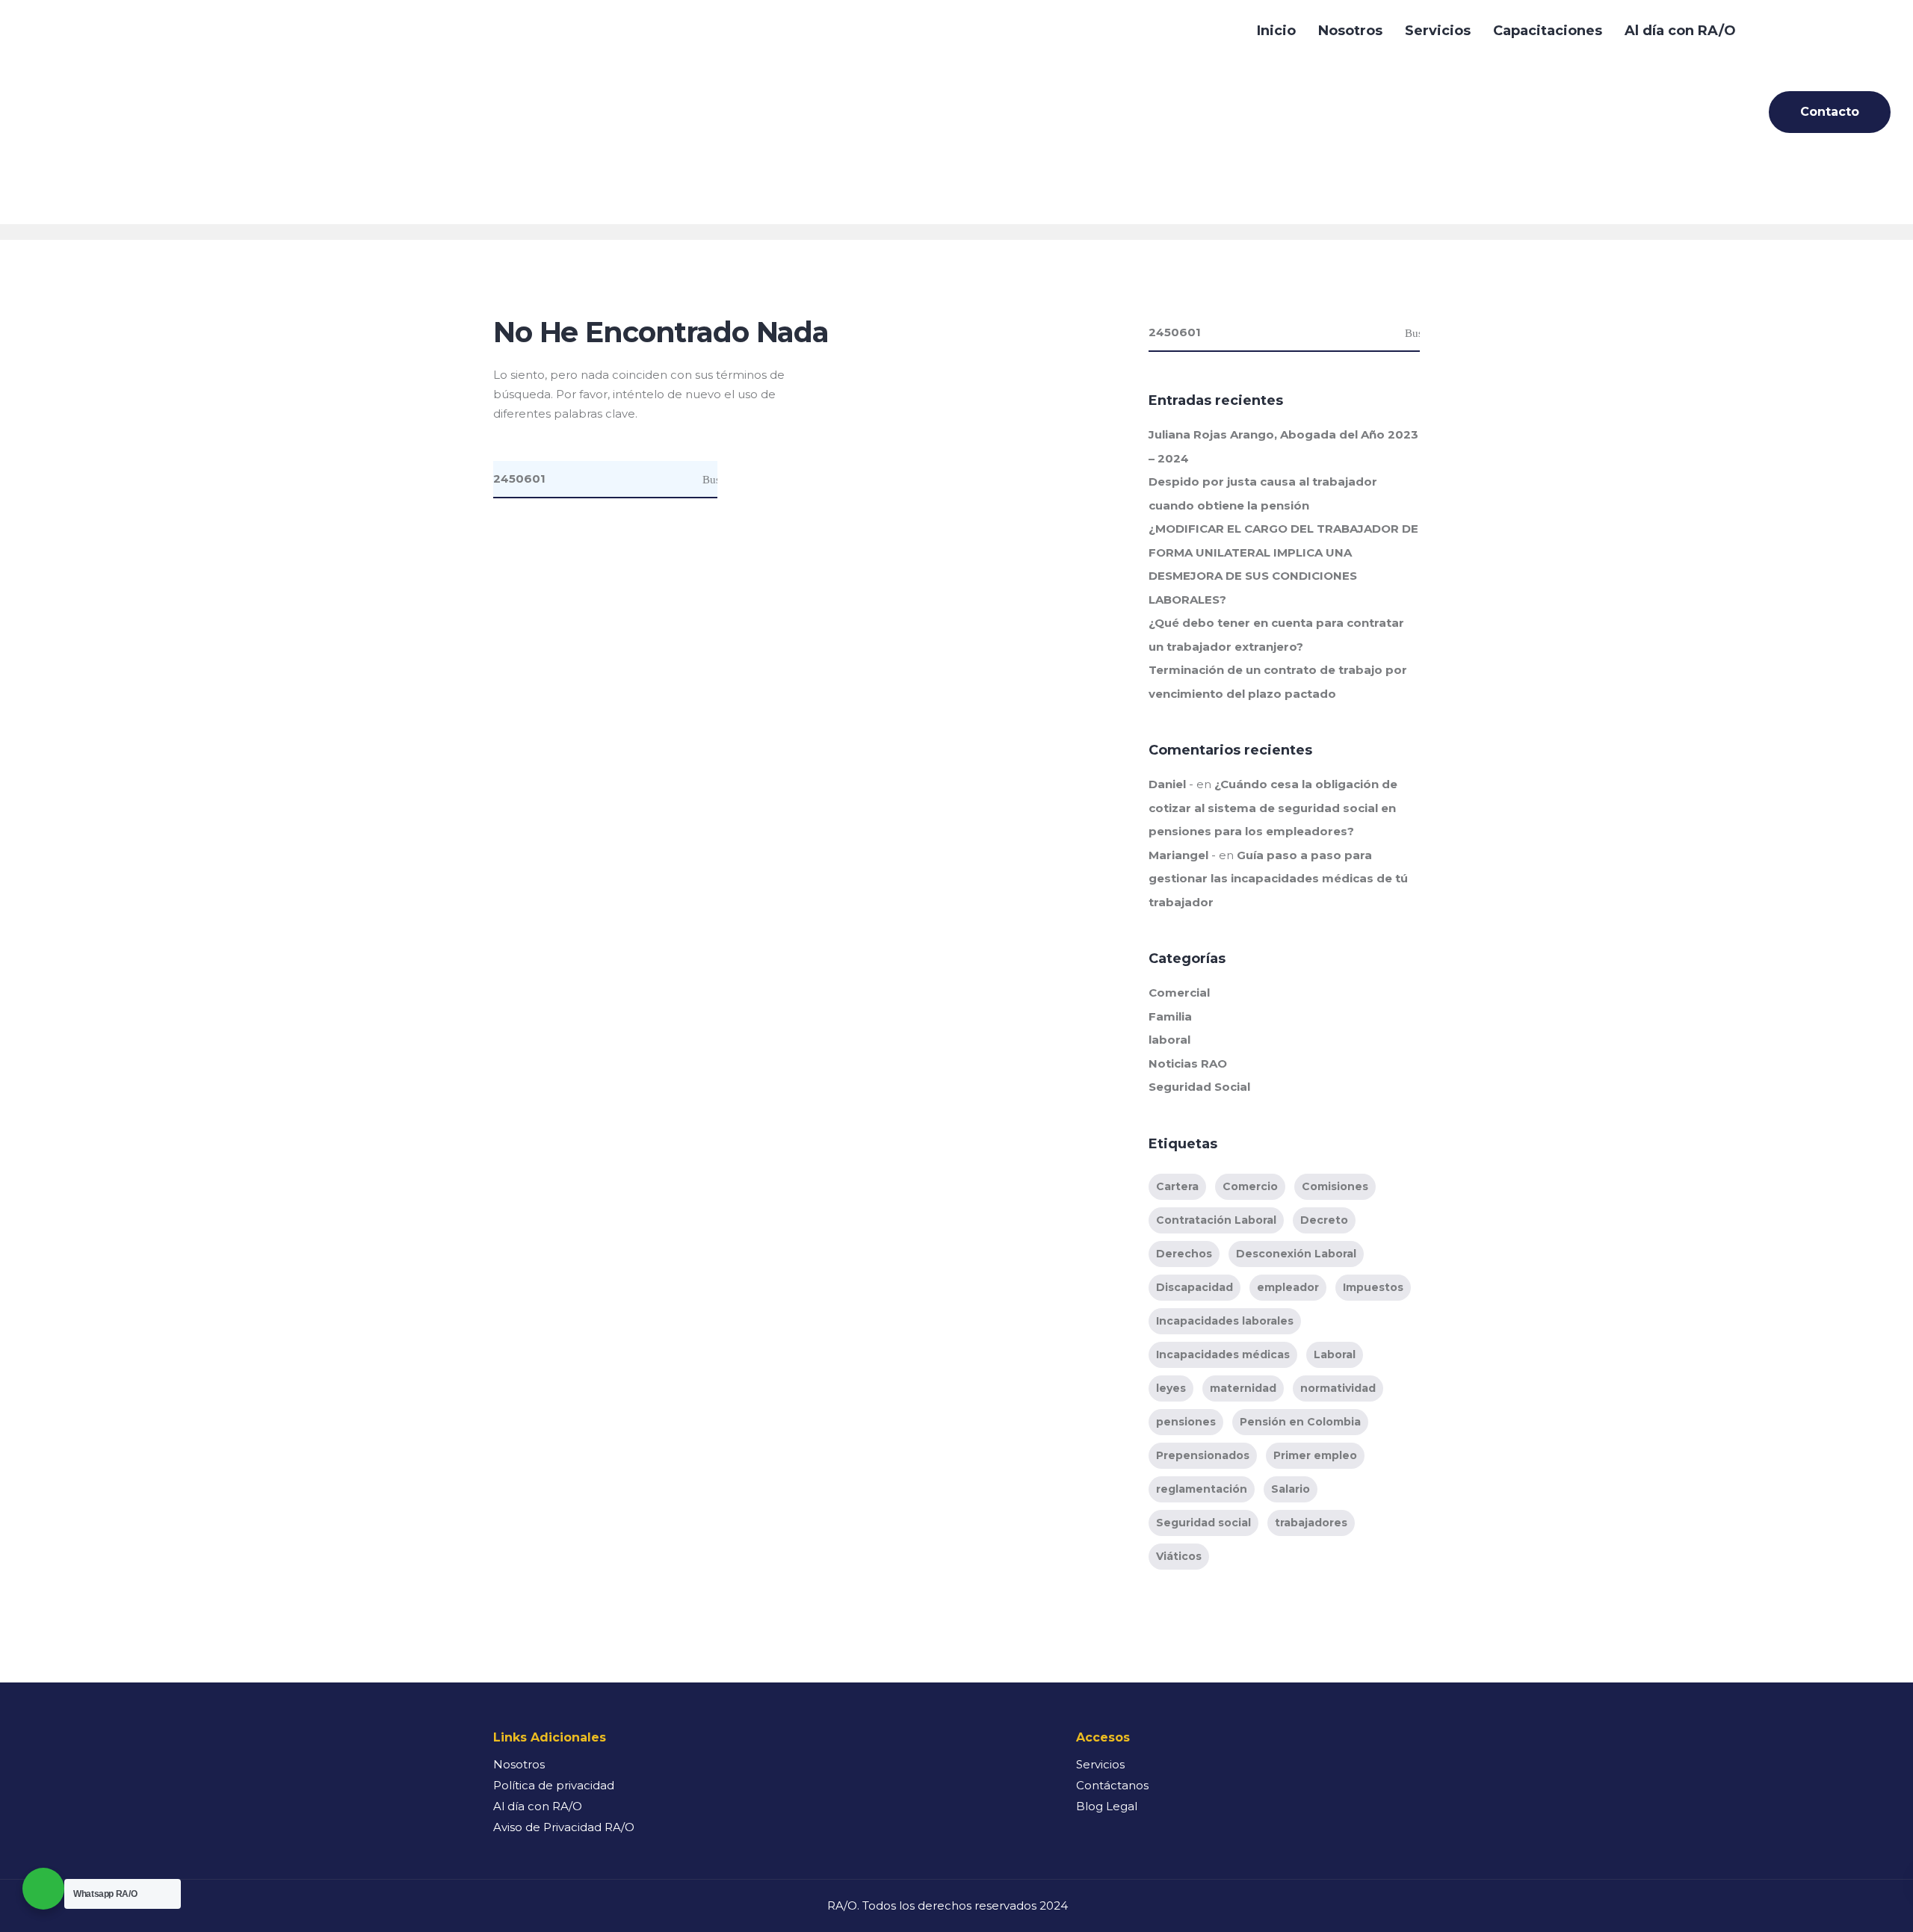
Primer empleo (1315, 1455)
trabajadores (1311, 1523)
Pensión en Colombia (1300, 1422)
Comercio (1250, 1186)
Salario (1291, 1489)
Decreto (1324, 1220)
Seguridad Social (1199, 1087)
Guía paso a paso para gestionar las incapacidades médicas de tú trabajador (1278, 879)
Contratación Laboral (1216, 1220)
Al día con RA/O (1680, 31)
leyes (1171, 1388)
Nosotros (1350, 31)
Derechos (1184, 1254)
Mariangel (1178, 855)
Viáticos (1179, 1556)
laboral (1169, 1040)
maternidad (1243, 1388)
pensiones (1186, 1422)
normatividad (1338, 1388)
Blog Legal (1107, 1806)
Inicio (1276, 31)
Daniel (1167, 784)
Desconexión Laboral (1296, 1254)
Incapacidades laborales (1225, 1321)
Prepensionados (1203, 1455)
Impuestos (1373, 1287)
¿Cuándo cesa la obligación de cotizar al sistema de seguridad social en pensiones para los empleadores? (1273, 808)
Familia (1170, 1016)
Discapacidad (1195, 1287)
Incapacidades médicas (1223, 1354)
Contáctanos (1112, 1785)
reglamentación (1202, 1489)
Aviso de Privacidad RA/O (564, 1827)
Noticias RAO (1188, 1063)
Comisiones (1335, 1186)
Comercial (1179, 993)
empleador (1288, 1287)
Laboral (1335, 1354)
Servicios (1438, 31)
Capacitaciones (1548, 31)
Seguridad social (1203, 1523)
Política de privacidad (554, 1785)
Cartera (1177, 1186)
